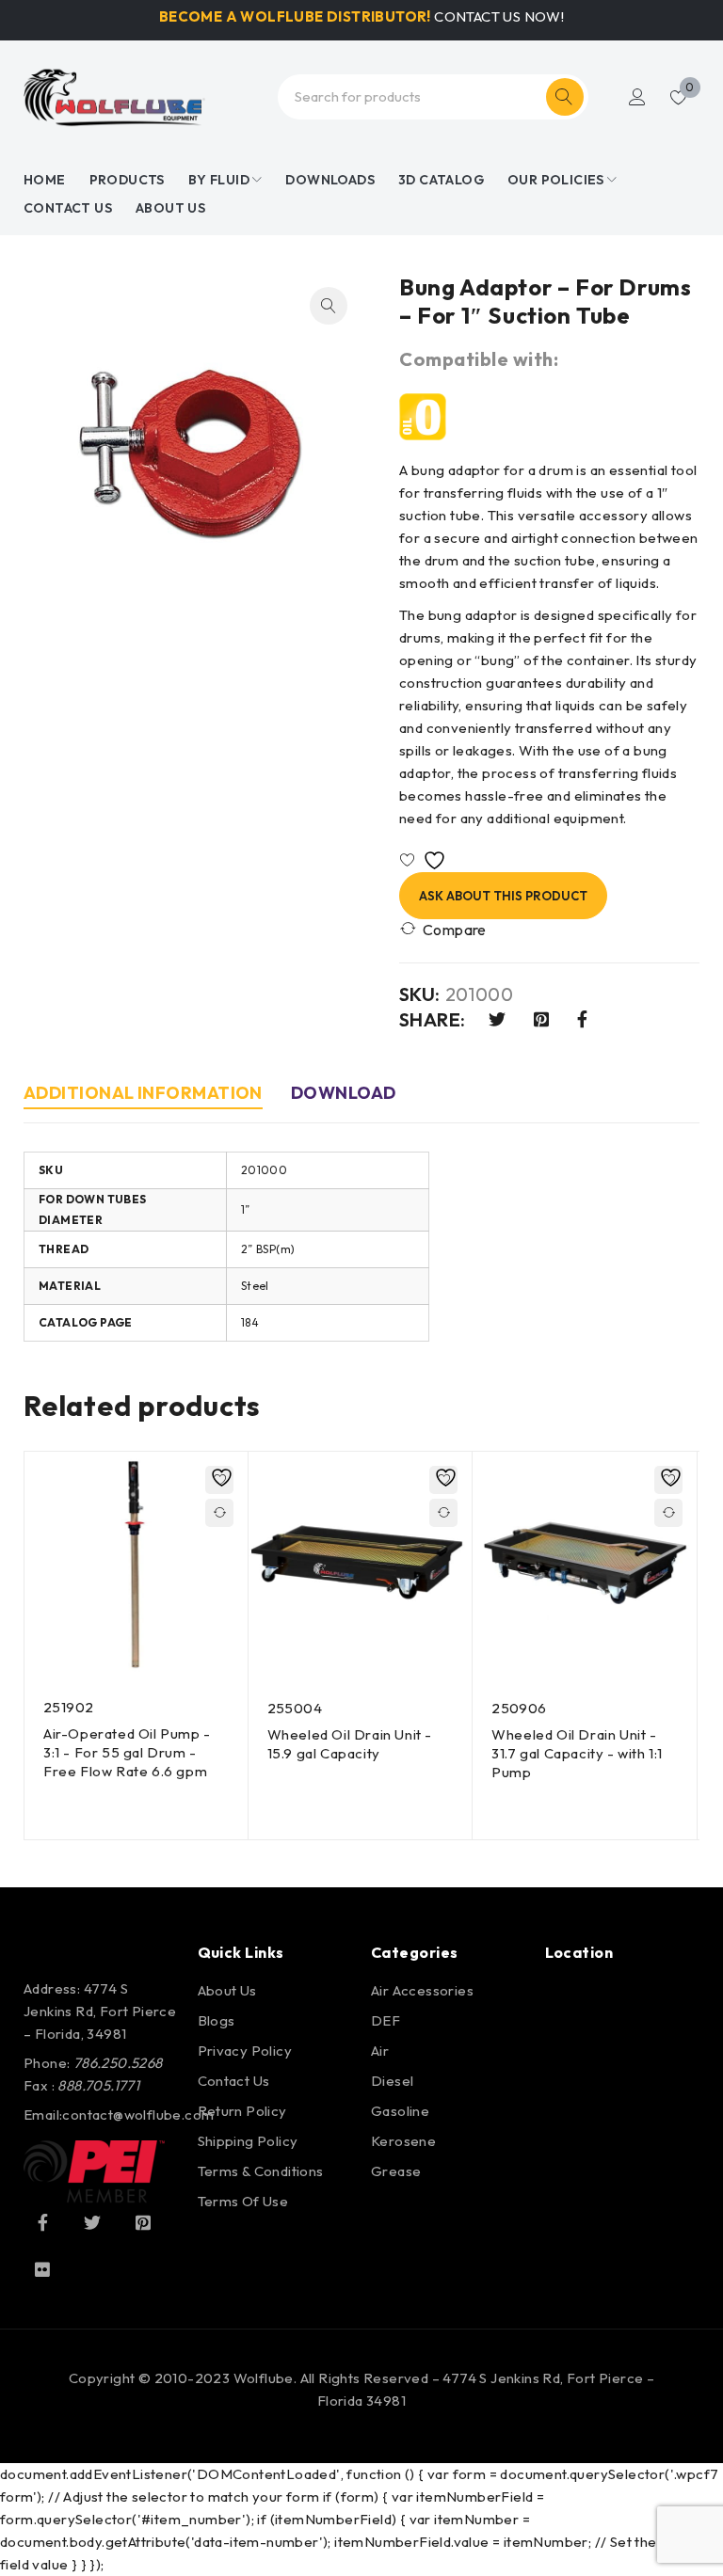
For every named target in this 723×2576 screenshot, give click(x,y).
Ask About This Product (503, 896)
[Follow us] (92, 2222)
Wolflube (264, 2378)
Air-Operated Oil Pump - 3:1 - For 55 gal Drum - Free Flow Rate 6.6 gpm (127, 1752)
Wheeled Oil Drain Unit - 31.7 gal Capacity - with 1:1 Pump (577, 1753)
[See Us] (143, 2222)
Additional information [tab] (143, 1093)
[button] (329, 306)
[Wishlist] (427, 860)
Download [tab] (344, 1093)
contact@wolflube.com (138, 2115)
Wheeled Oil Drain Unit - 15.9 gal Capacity (350, 1744)
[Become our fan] (42, 2222)
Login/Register (637, 97)
